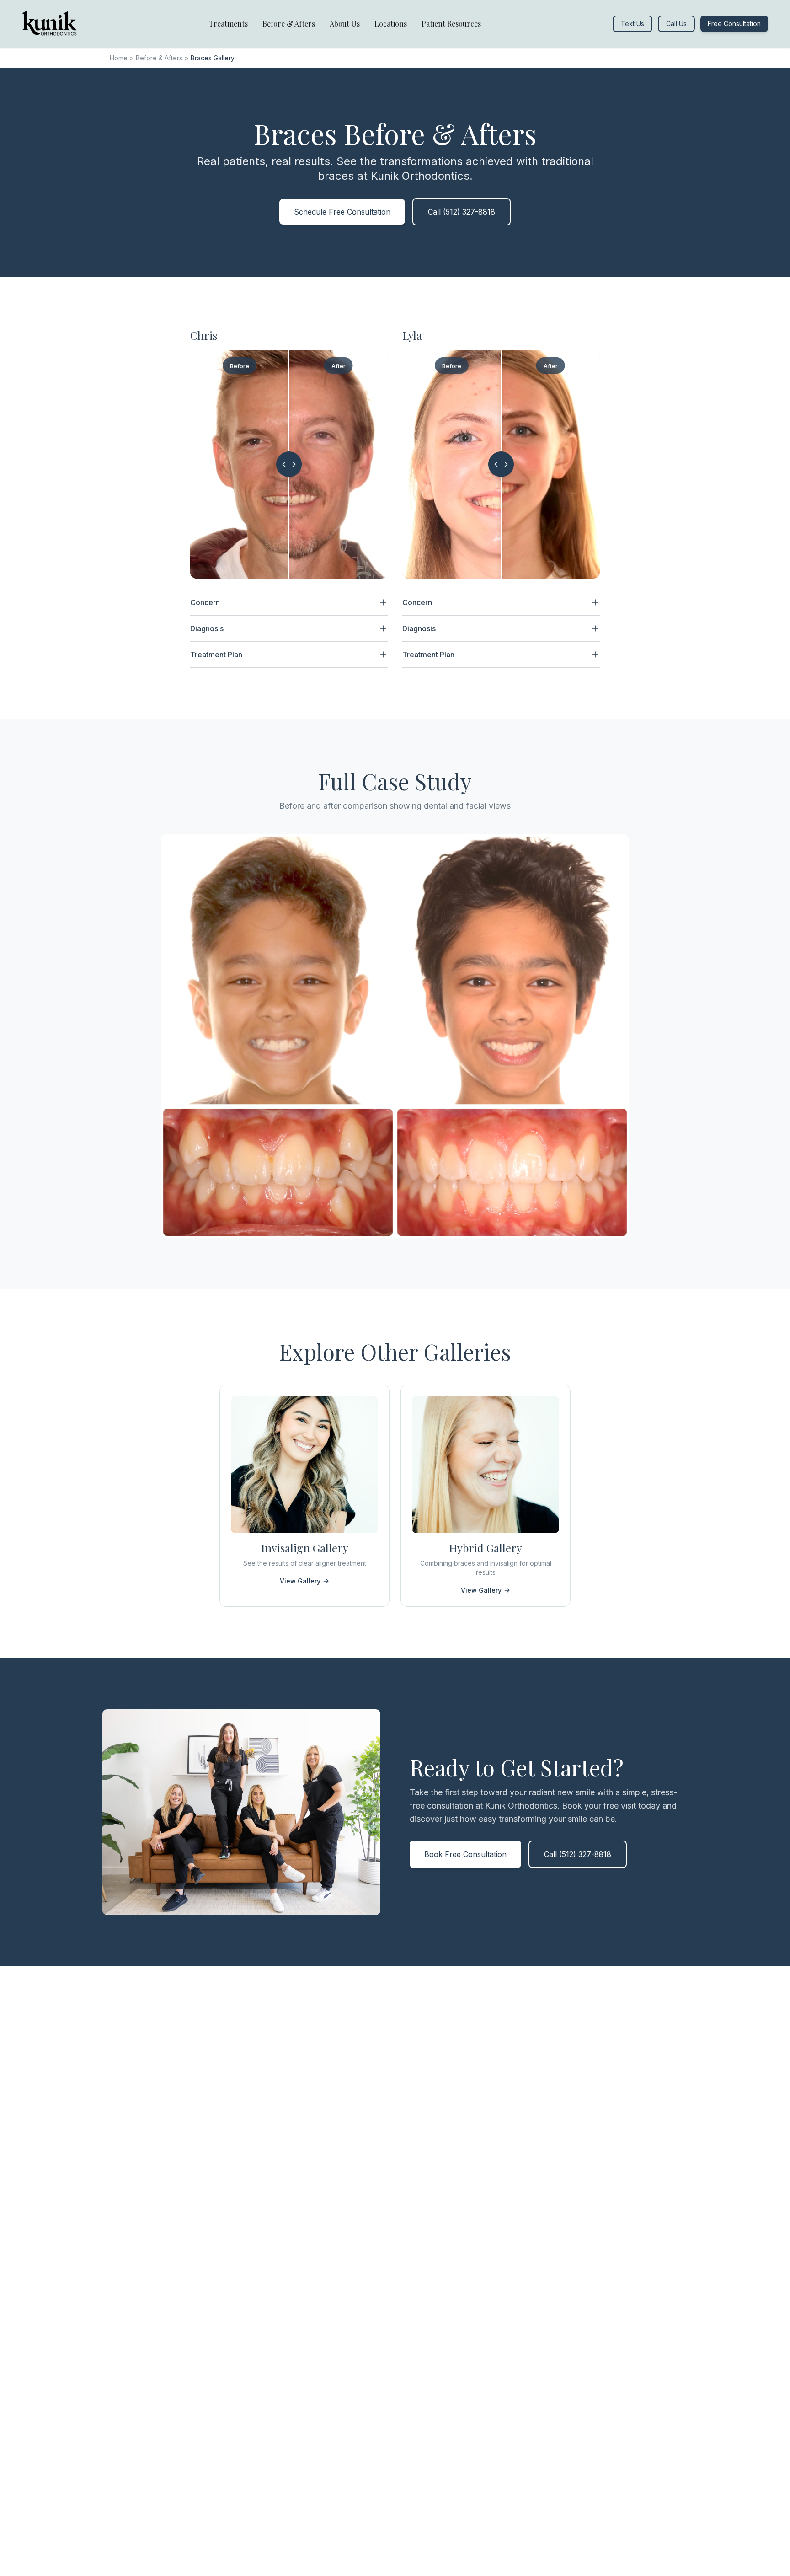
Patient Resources (451, 24)
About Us (345, 24)
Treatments (228, 24)
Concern (205, 602)
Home (119, 58)
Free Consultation (734, 24)
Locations (391, 24)
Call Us (676, 24)
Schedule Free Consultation (342, 212)
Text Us (633, 24)
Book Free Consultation (465, 1854)
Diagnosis (207, 628)
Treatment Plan (216, 655)
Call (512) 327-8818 (462, 212)
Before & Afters (289, 24)
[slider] (289, 464)
